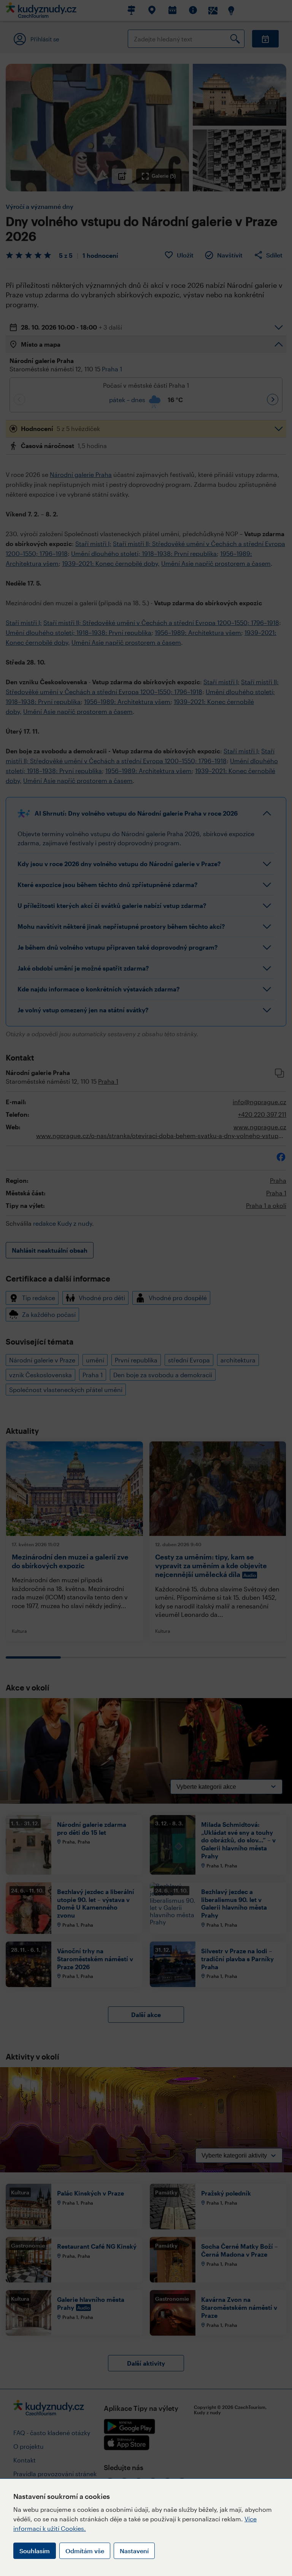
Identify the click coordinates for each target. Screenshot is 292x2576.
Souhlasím (35, 2551)
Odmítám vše (85, 2551)
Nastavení (134, 2551)
